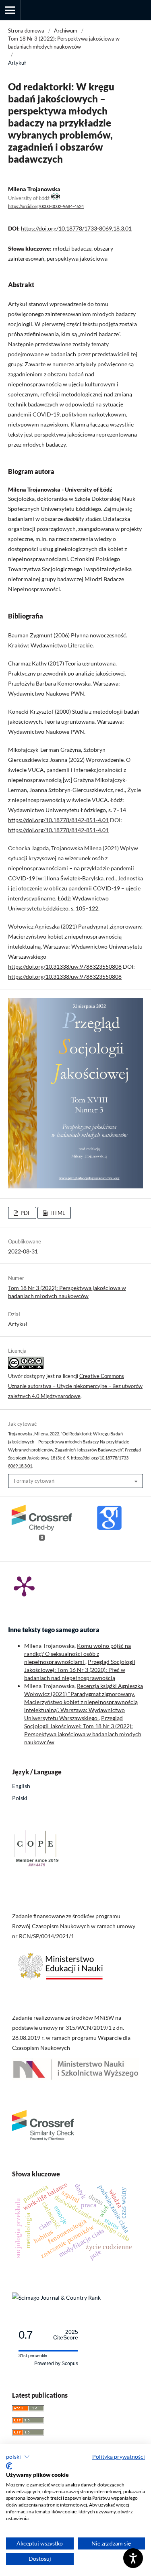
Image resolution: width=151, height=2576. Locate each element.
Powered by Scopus (56, 2364)
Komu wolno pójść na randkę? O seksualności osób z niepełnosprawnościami (78, 1654)
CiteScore (66, 2335)
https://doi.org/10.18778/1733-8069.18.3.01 (76, 228)
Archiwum (66, 31)
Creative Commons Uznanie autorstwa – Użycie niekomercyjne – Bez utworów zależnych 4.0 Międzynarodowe (75, 1386)
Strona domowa (26, 31)
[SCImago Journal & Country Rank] (56, 2297)
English (21, 1786)
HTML (57, 1213)
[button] (18, 2457)
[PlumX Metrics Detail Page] (24, 1586)
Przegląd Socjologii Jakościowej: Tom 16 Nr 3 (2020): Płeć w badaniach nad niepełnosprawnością (80, 1670)
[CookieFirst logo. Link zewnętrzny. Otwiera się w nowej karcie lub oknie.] (9, 2466)
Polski (20, 1798)
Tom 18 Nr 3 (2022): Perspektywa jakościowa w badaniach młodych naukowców (64, 43)
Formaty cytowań (34, 1481)
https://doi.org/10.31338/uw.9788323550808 (65, 967)
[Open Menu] (10, 10)
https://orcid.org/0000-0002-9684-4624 (46, 206)
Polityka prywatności (119, 2457)
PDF (25, 1213)
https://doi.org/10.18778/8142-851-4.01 (58, 820)
